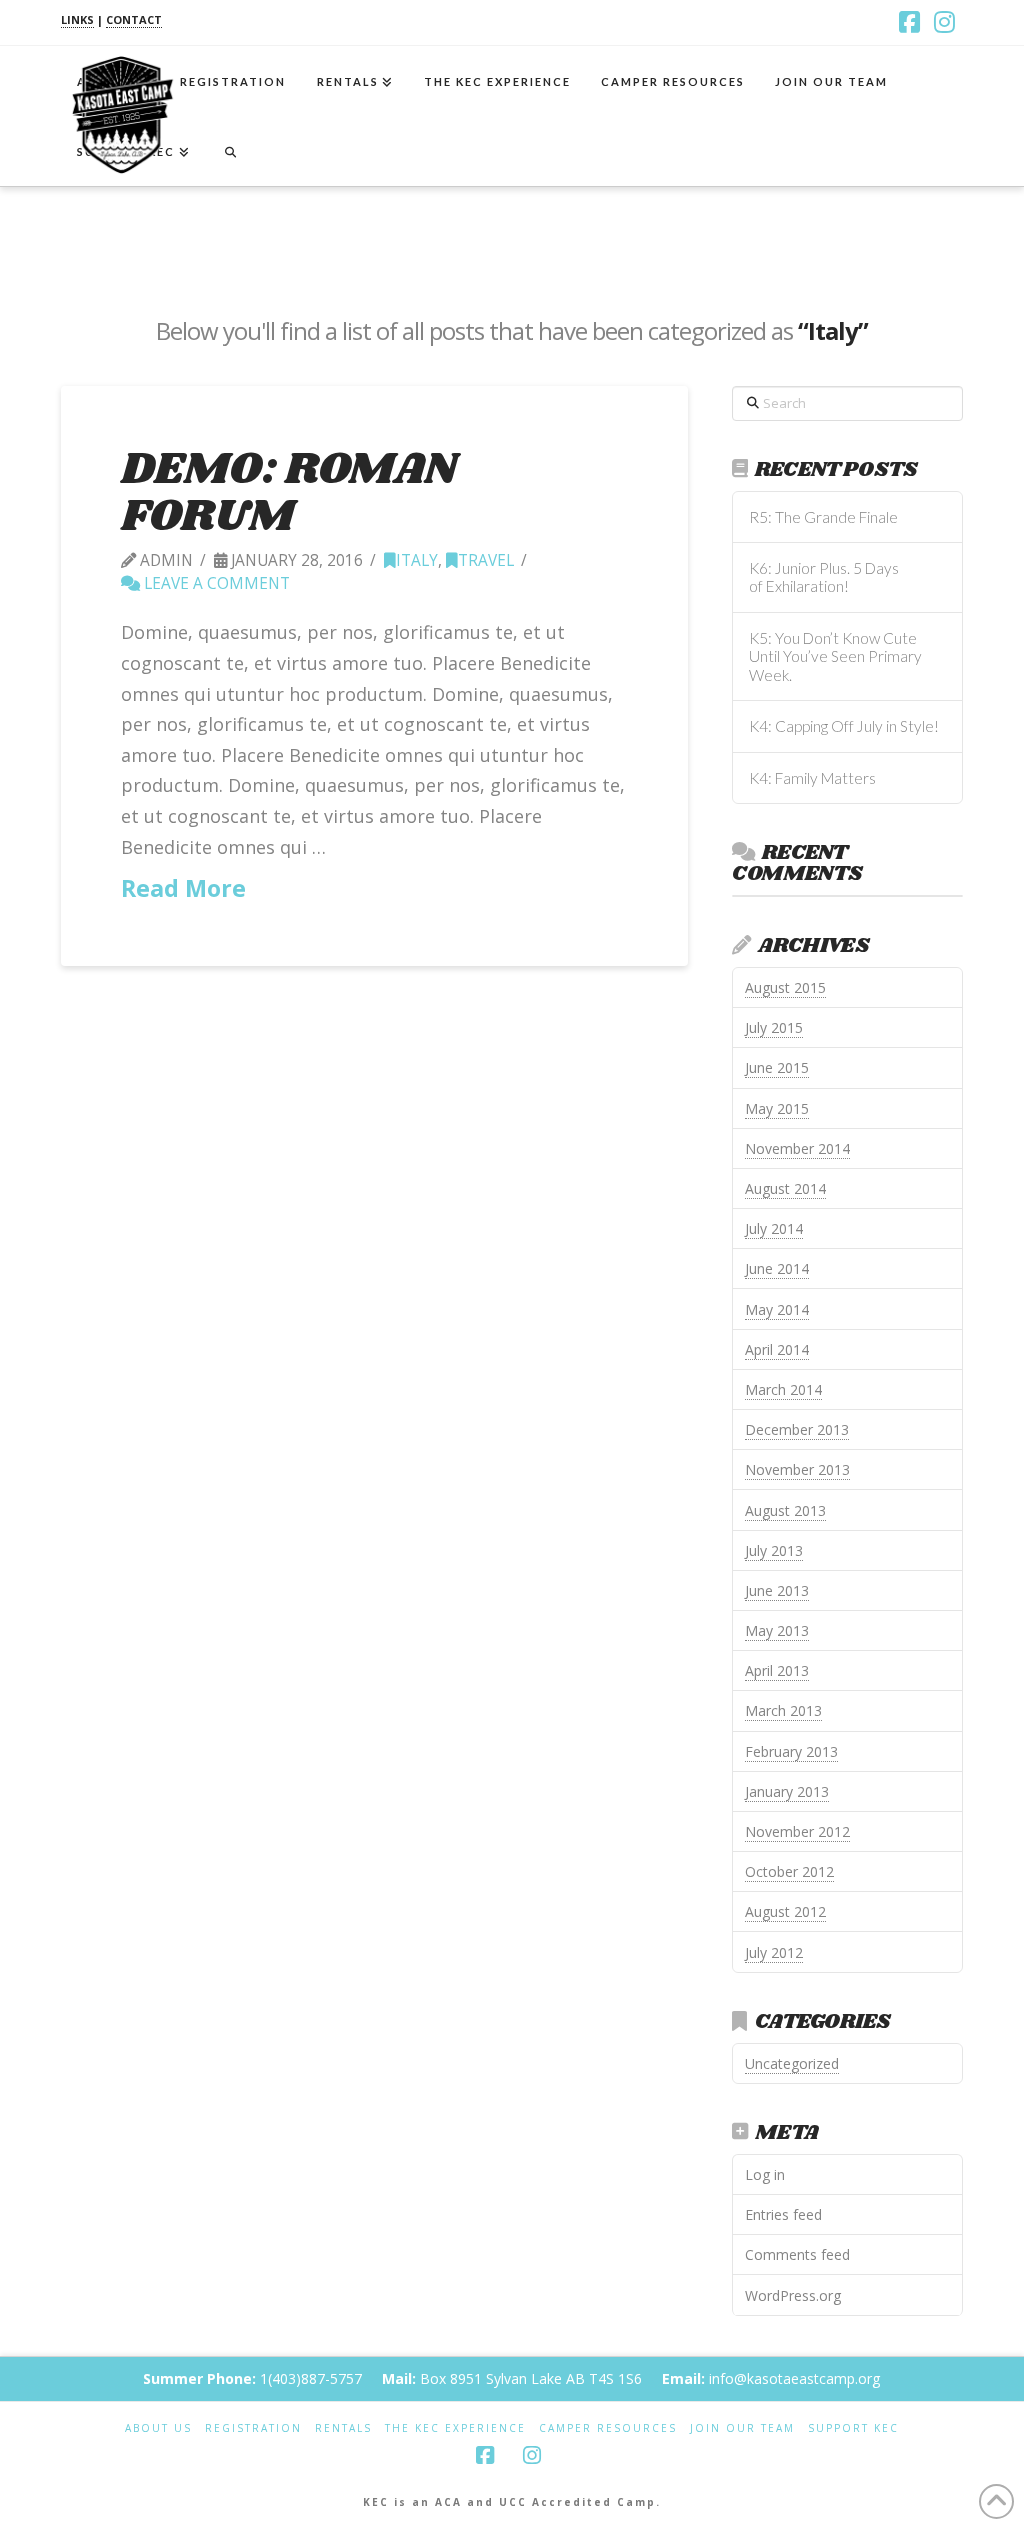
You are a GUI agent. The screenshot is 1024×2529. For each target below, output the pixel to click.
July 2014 (774, 1228)
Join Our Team (742, 2428)
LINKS (77, 19)
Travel (486, 560)
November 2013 (797, 1469)
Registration (253, 2428)
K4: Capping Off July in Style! (844, 726)
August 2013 (785, 1510)
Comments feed (797, 2254)
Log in (765, 2174)
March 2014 (783, 1389)
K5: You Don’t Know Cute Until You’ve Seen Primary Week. (835, 656)
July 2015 (774, 1027)
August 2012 (785, 1911)
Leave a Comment (215, 583)
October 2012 (789, 1871)
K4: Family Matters (812, 778)
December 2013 (797, 1429)
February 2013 (791, 1751)
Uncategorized (792, 2063)
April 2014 (777, 1349)
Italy (417, 560)
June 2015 (777, 1067)
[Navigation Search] (230, 151)
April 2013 (777, 1670)
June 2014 (777, 1268)
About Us (158, 2428)
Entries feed (783, 2214)
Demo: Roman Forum (288, 493)
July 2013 (774, 1550)
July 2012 (774, 1952)
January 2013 (787, 1791)
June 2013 (777, 1590)
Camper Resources (608, 2428)
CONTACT (134, 19)
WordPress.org (793, 2295)
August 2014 (785, 1188)
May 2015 (777, 1108)
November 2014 (797, 1148)
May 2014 (777, 1309)
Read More (183, 888)
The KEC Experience (455, 2428)
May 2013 (777, 1630)
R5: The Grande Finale (823, 517)
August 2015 (785, 987)
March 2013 (783, 1710)
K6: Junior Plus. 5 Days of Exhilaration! (824, 577)
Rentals (343, 2428)
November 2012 (797, 1831)
